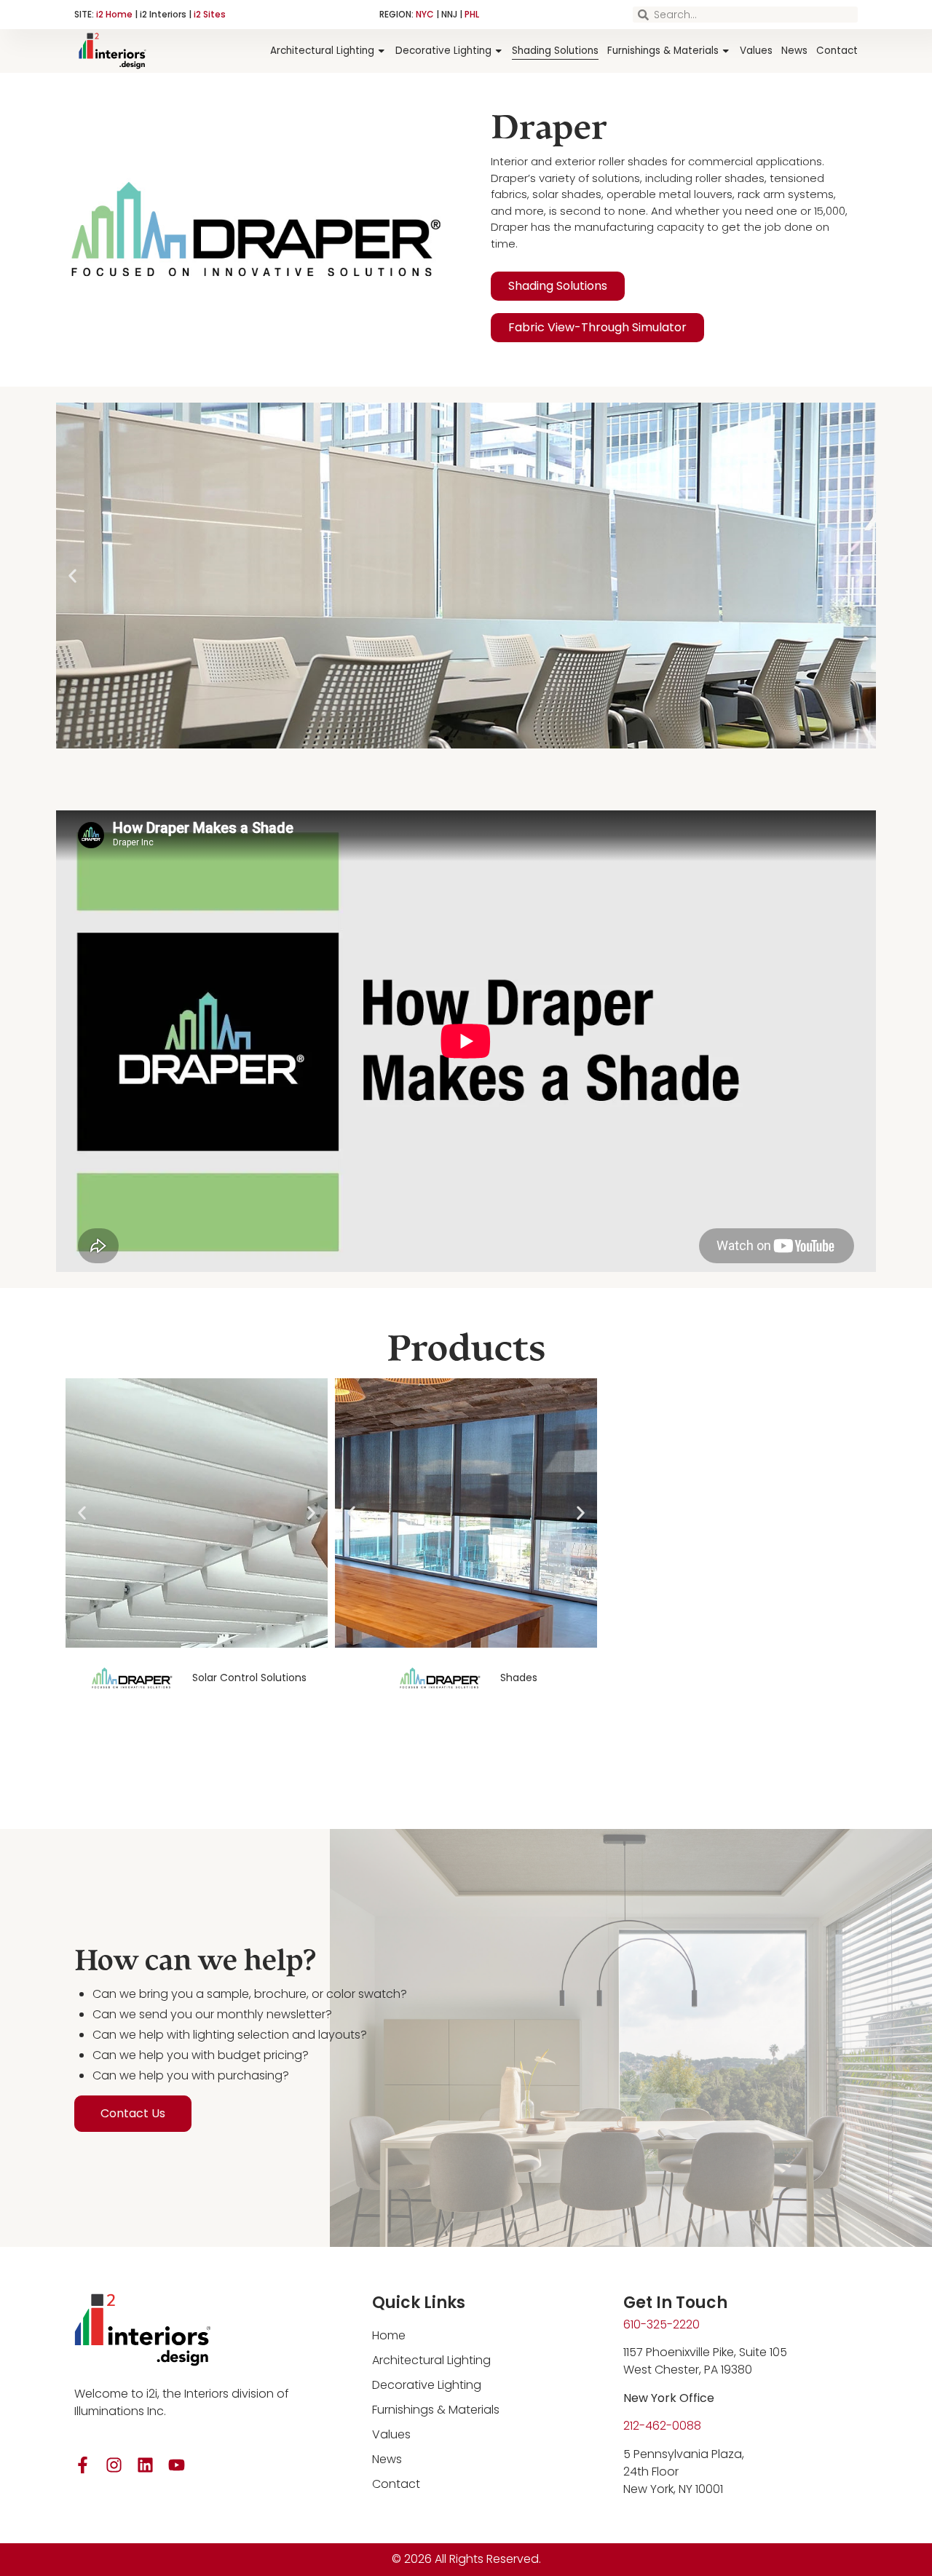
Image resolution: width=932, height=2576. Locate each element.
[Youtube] (177, 2465)
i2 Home (114, 14)
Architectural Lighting (322, 51)
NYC (425, 14)
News (794, 51)
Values (756, 51)
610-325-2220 (662, 2324)
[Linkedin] (145, 2465)
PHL (472, 14)
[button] (433, 738)
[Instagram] (114, 2465)
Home (389, 2335)
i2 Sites (210, 14)
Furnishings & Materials (663, 51)
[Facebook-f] (83, 2465)
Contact (837, 51)
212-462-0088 (662, 2426)
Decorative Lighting (443, 51)
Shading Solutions (555, 51)
